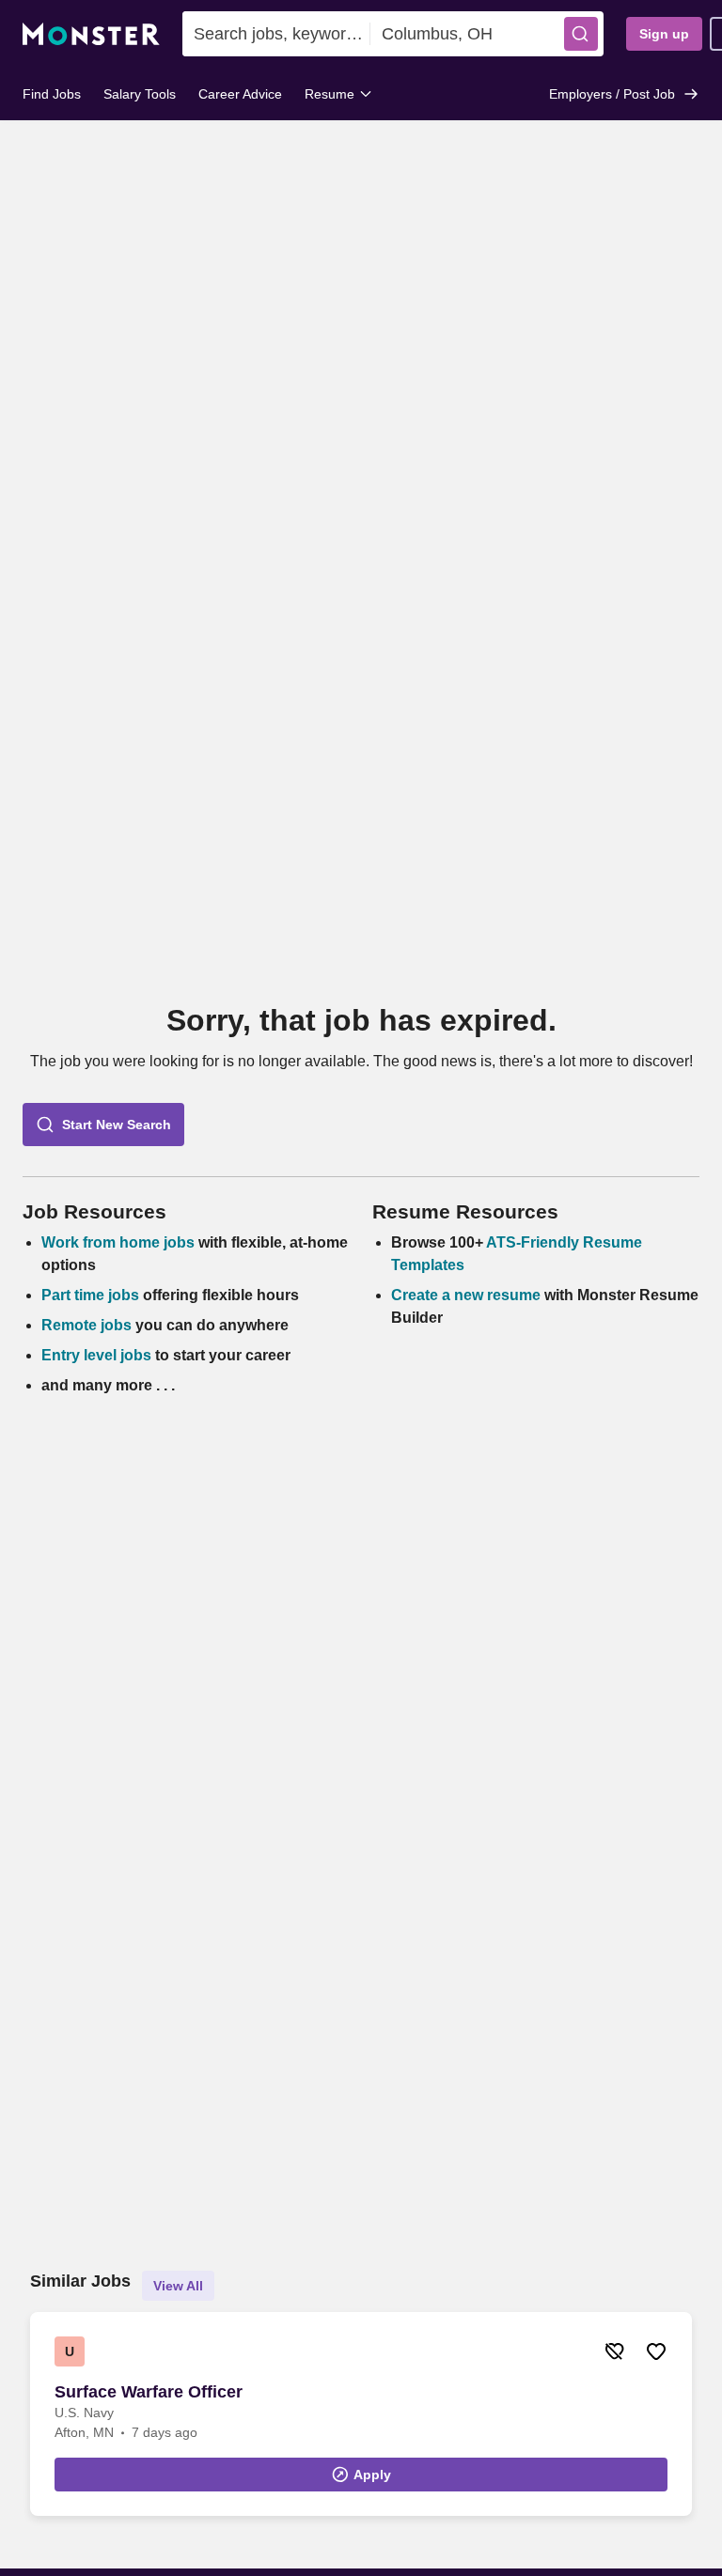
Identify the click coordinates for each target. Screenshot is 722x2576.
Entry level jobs (96, 1355)
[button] (581, 34)
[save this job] (656, 2351)
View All (178, 2286)
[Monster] (91, 34)
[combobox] (276, 34)
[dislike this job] (615, 2351)
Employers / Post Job (612, 94)
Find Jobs (52, 94)
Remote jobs (86, 1325)
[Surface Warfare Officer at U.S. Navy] (361, 2414)
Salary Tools (140, 94)
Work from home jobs (118, 1242)
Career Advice (240, 94)
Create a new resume (468, 1295)
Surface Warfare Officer (149, 2392)
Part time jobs (90, 1295)
